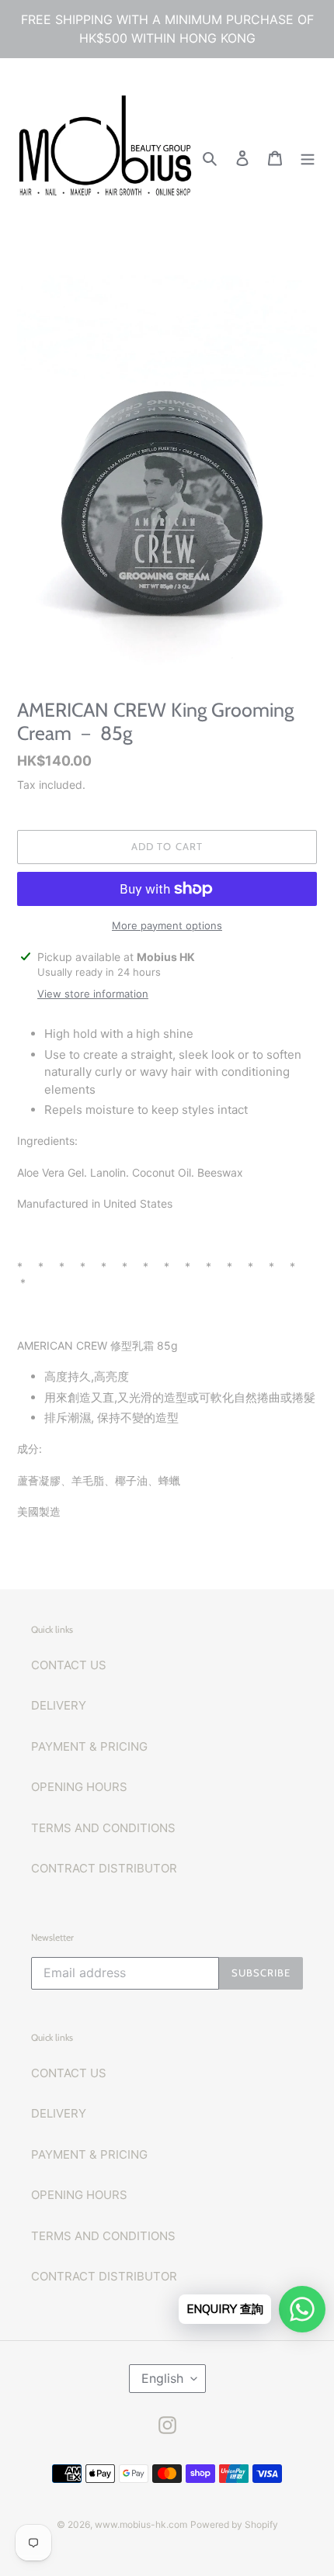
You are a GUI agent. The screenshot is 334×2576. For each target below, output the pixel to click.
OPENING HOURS (79, 1787)
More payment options (167, 925)
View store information (93, 994)
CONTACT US (69, 1665)
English (162, 2378)
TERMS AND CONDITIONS (103, 1828)
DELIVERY (59, 1705)
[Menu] (308, 158)
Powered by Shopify (234, 2524)
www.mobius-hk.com (141, 2524)
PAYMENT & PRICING (89, 1746)
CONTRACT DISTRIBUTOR (104, 1868)
